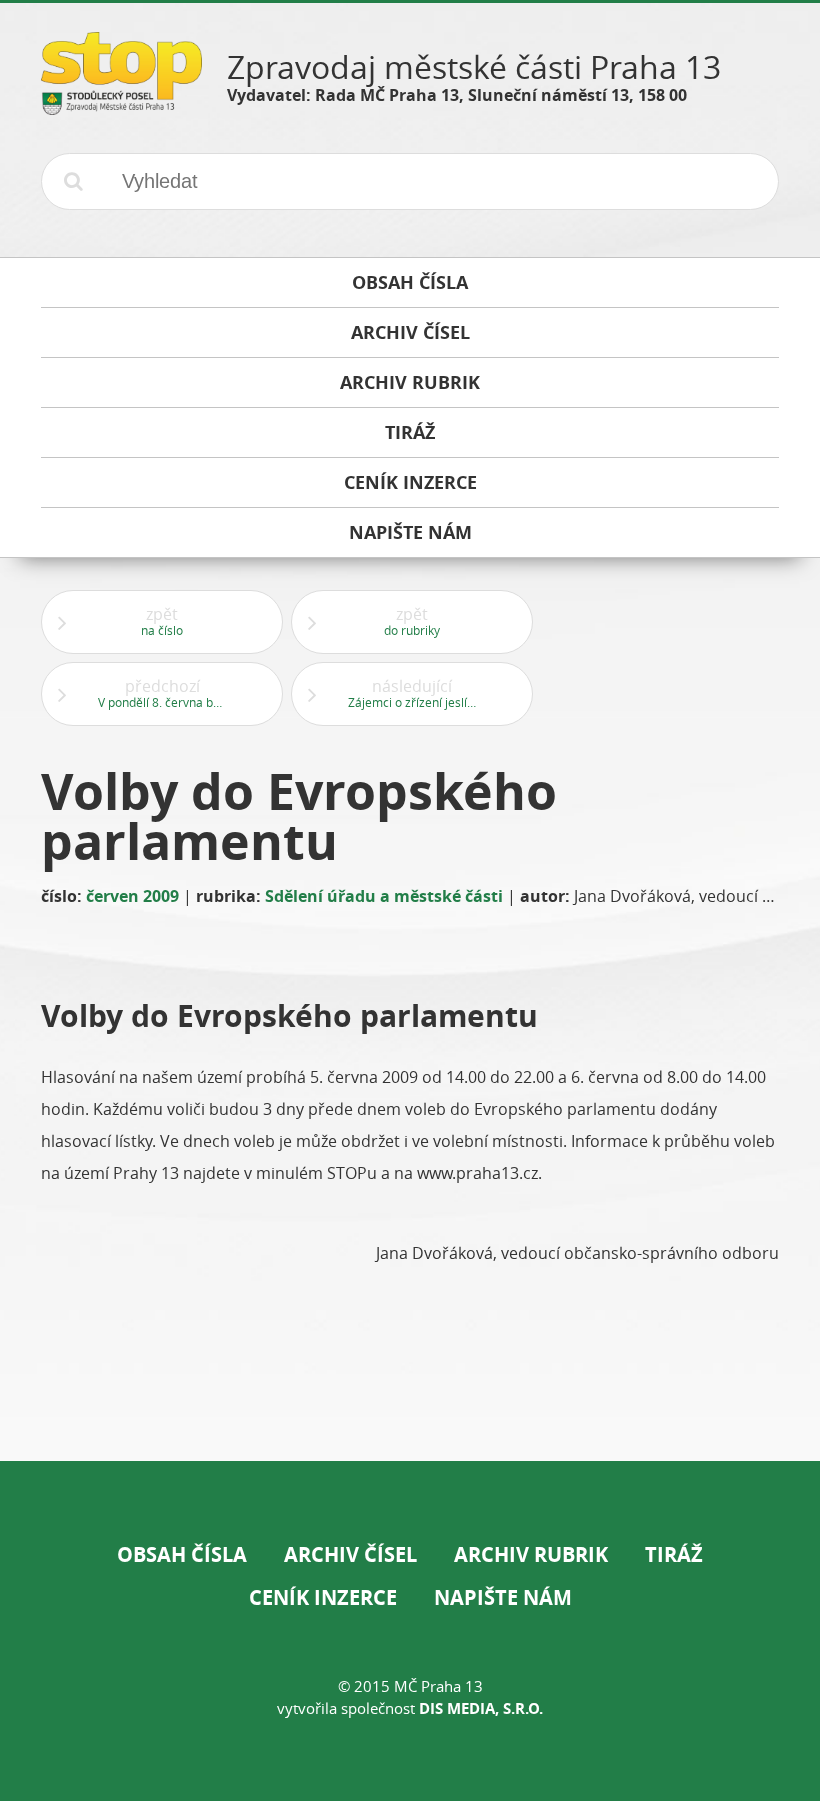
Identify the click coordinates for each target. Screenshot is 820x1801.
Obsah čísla (182, 1554)
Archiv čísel (350, 1554)
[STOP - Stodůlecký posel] (121, 107)
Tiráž (674, 1554)
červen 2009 (132, 896)
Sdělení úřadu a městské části (384, 896)
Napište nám (503, 1597)
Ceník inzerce (323, 1597)
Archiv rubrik (531, 1554)
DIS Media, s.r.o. (481, 1708)
